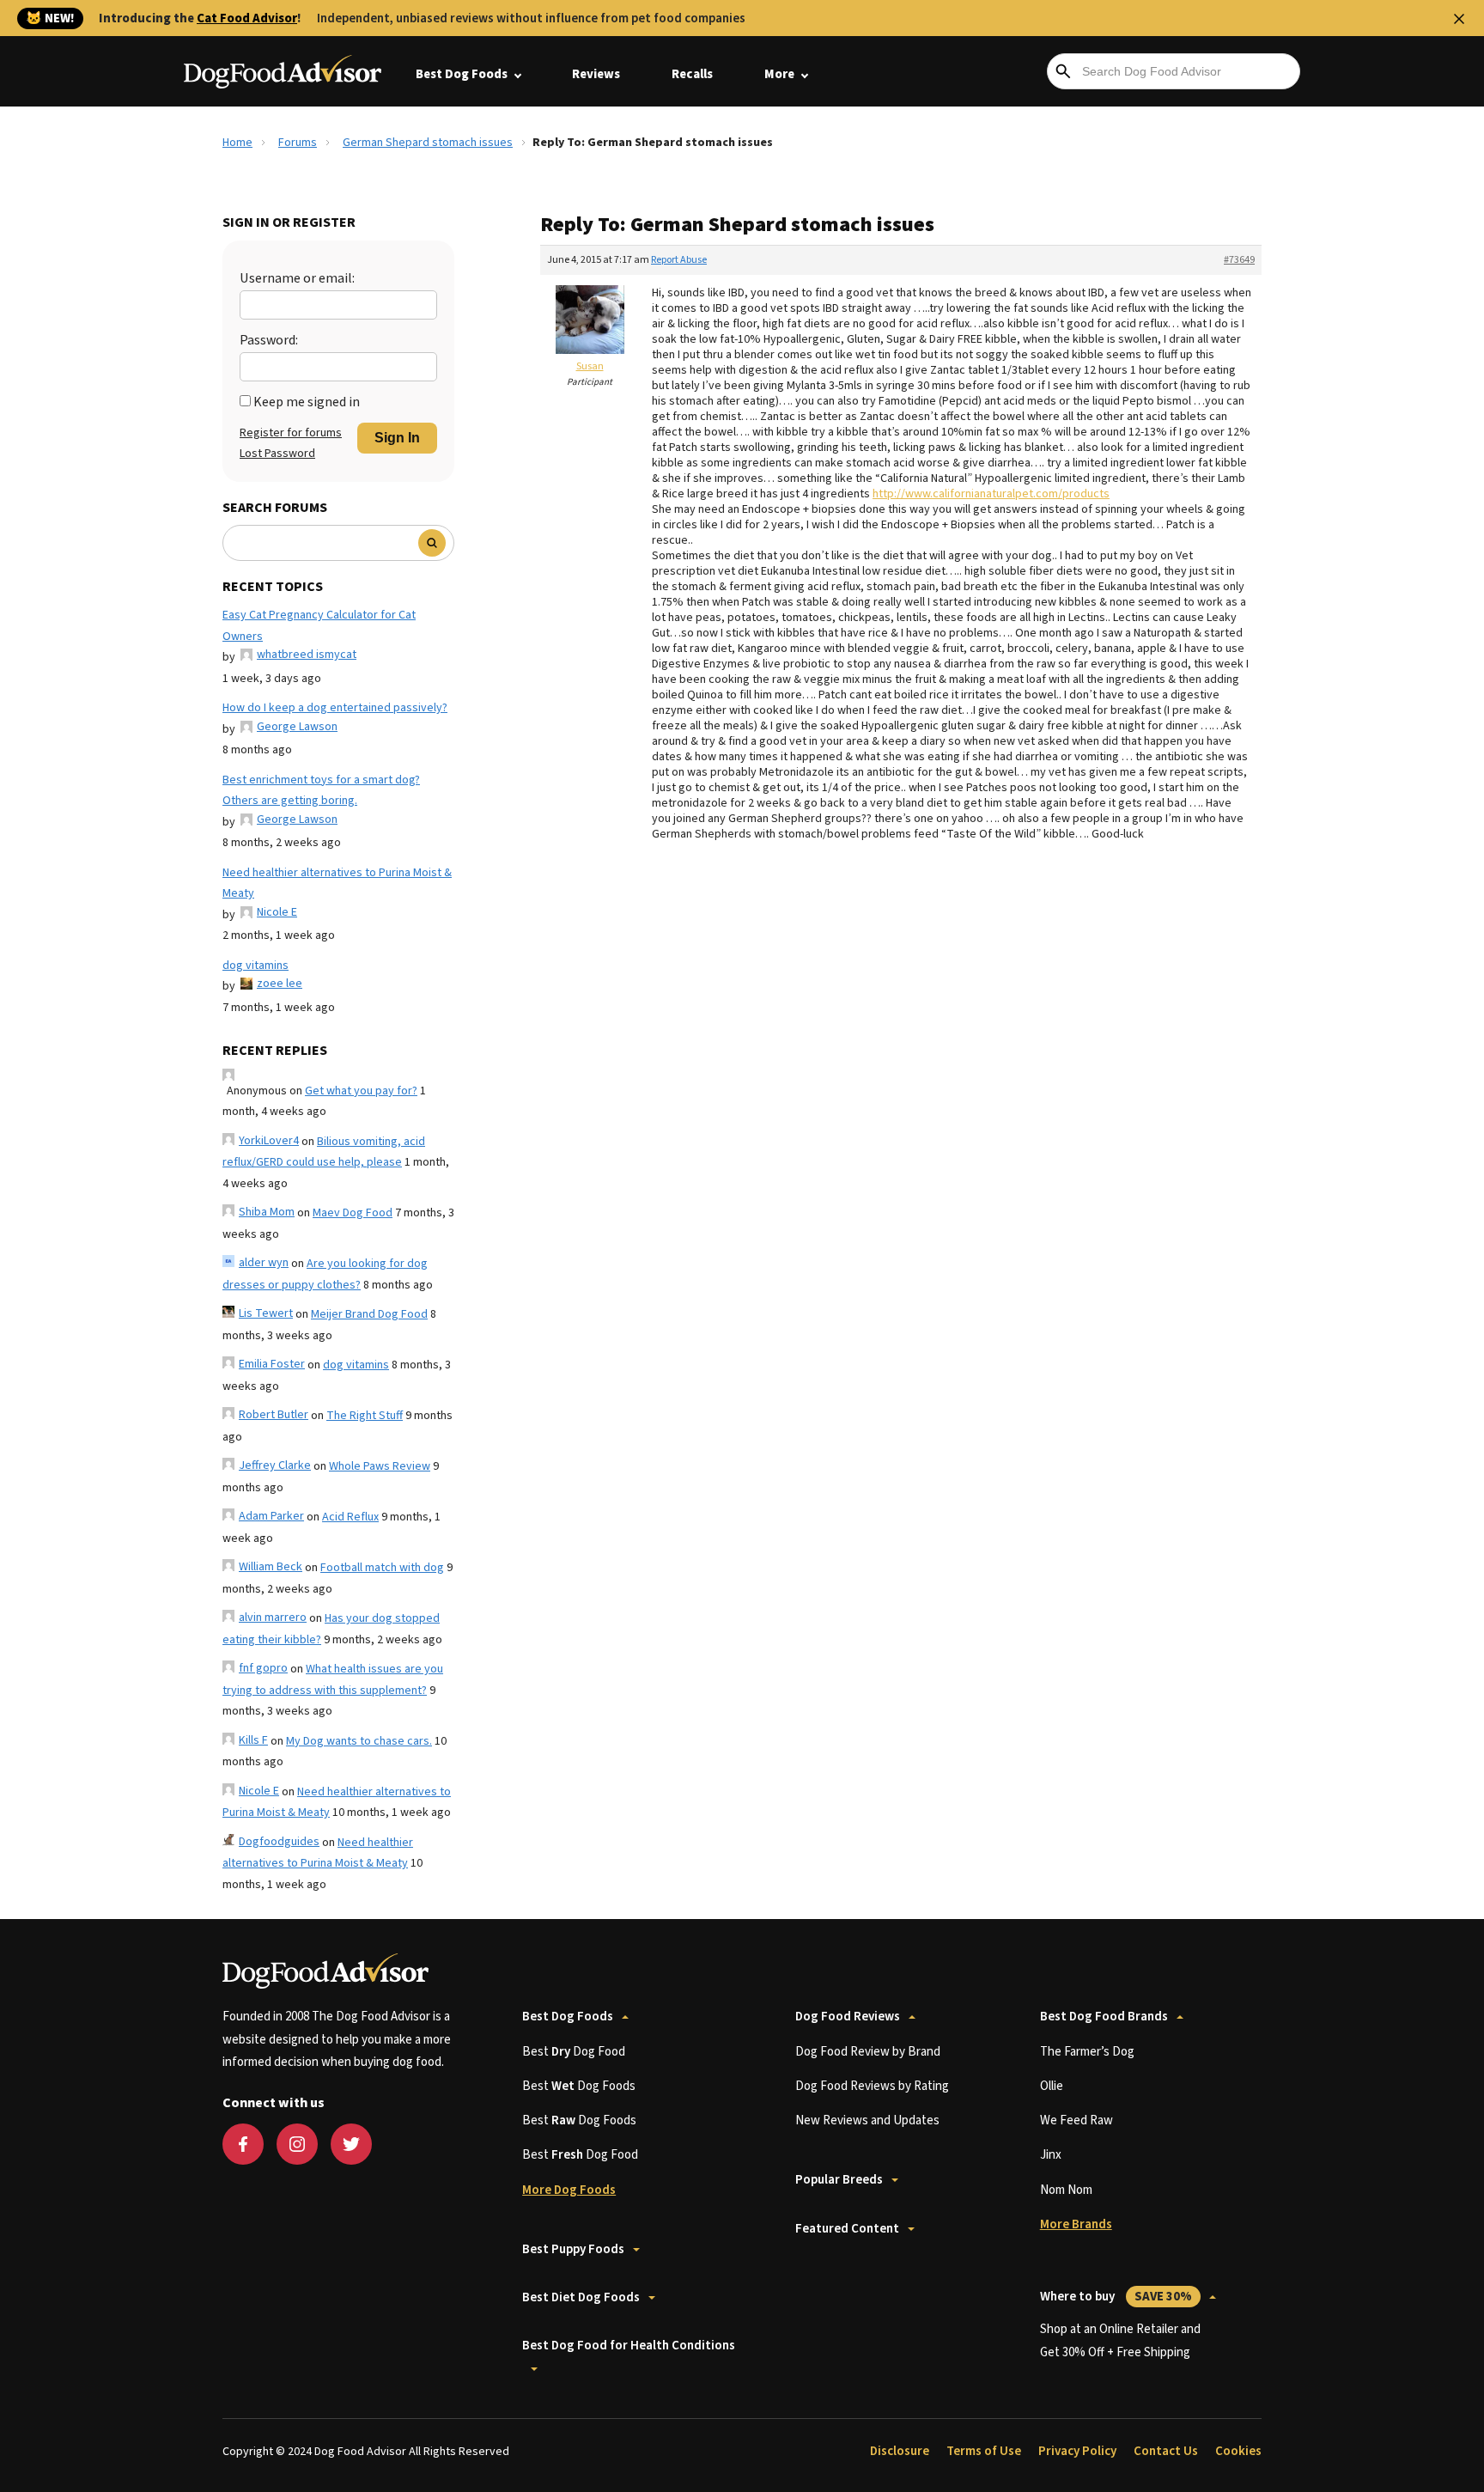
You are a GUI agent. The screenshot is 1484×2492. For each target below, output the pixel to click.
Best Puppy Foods (573, 2249)
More (779, 74)
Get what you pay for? (361, 1091)
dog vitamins (255, 966)
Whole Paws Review (380, 1466)
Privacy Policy (1077, 2451)
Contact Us (1166, 2451)
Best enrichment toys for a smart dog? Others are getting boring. (321, 791)
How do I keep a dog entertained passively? (335, 708)
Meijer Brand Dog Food (369, 1314)
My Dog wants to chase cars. (359, 1741)
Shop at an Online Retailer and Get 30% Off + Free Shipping (1120, 2340)
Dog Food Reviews (848, 2017)
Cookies (1238, 2451)
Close (1459, 19)
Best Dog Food (574, 2052)
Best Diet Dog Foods (581, 2297)
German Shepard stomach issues (428, 143)
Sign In (397, 438)
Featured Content (847, 2229)
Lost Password (277, 454)
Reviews (596, 74)
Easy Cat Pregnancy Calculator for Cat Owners (319, 626)
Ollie (1052, 2086)
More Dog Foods (569, 2190)
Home (237, 143)
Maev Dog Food (353, 1213)
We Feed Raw (1077, 2120)
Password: (269, 340)
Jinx (1051, 2155)
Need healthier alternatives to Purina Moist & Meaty (337, 883)
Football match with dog (382, 1568)
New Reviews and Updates (867, 2120)
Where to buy (1116, 2297)
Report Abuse (679, 260)
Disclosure (900, 2451)
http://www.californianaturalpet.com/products (991, 494)
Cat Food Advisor (247, 18)
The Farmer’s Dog (1087, 2052)
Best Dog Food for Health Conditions (629, 2346)
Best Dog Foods (462, 74)
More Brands (1076, 2224)
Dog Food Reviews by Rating (872, 2086)
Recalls (692, 74)
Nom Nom (1066, 2190)
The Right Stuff (365, 1416)
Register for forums (291, 433)
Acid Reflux (350, 1517)
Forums (298, 143)
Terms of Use (984, 2451)
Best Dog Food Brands (1104, 2017)
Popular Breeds (839, 2180)
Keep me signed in (307, 402)
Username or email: (297, 278)
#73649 (1239, 260)
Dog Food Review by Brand (868, 2052)
